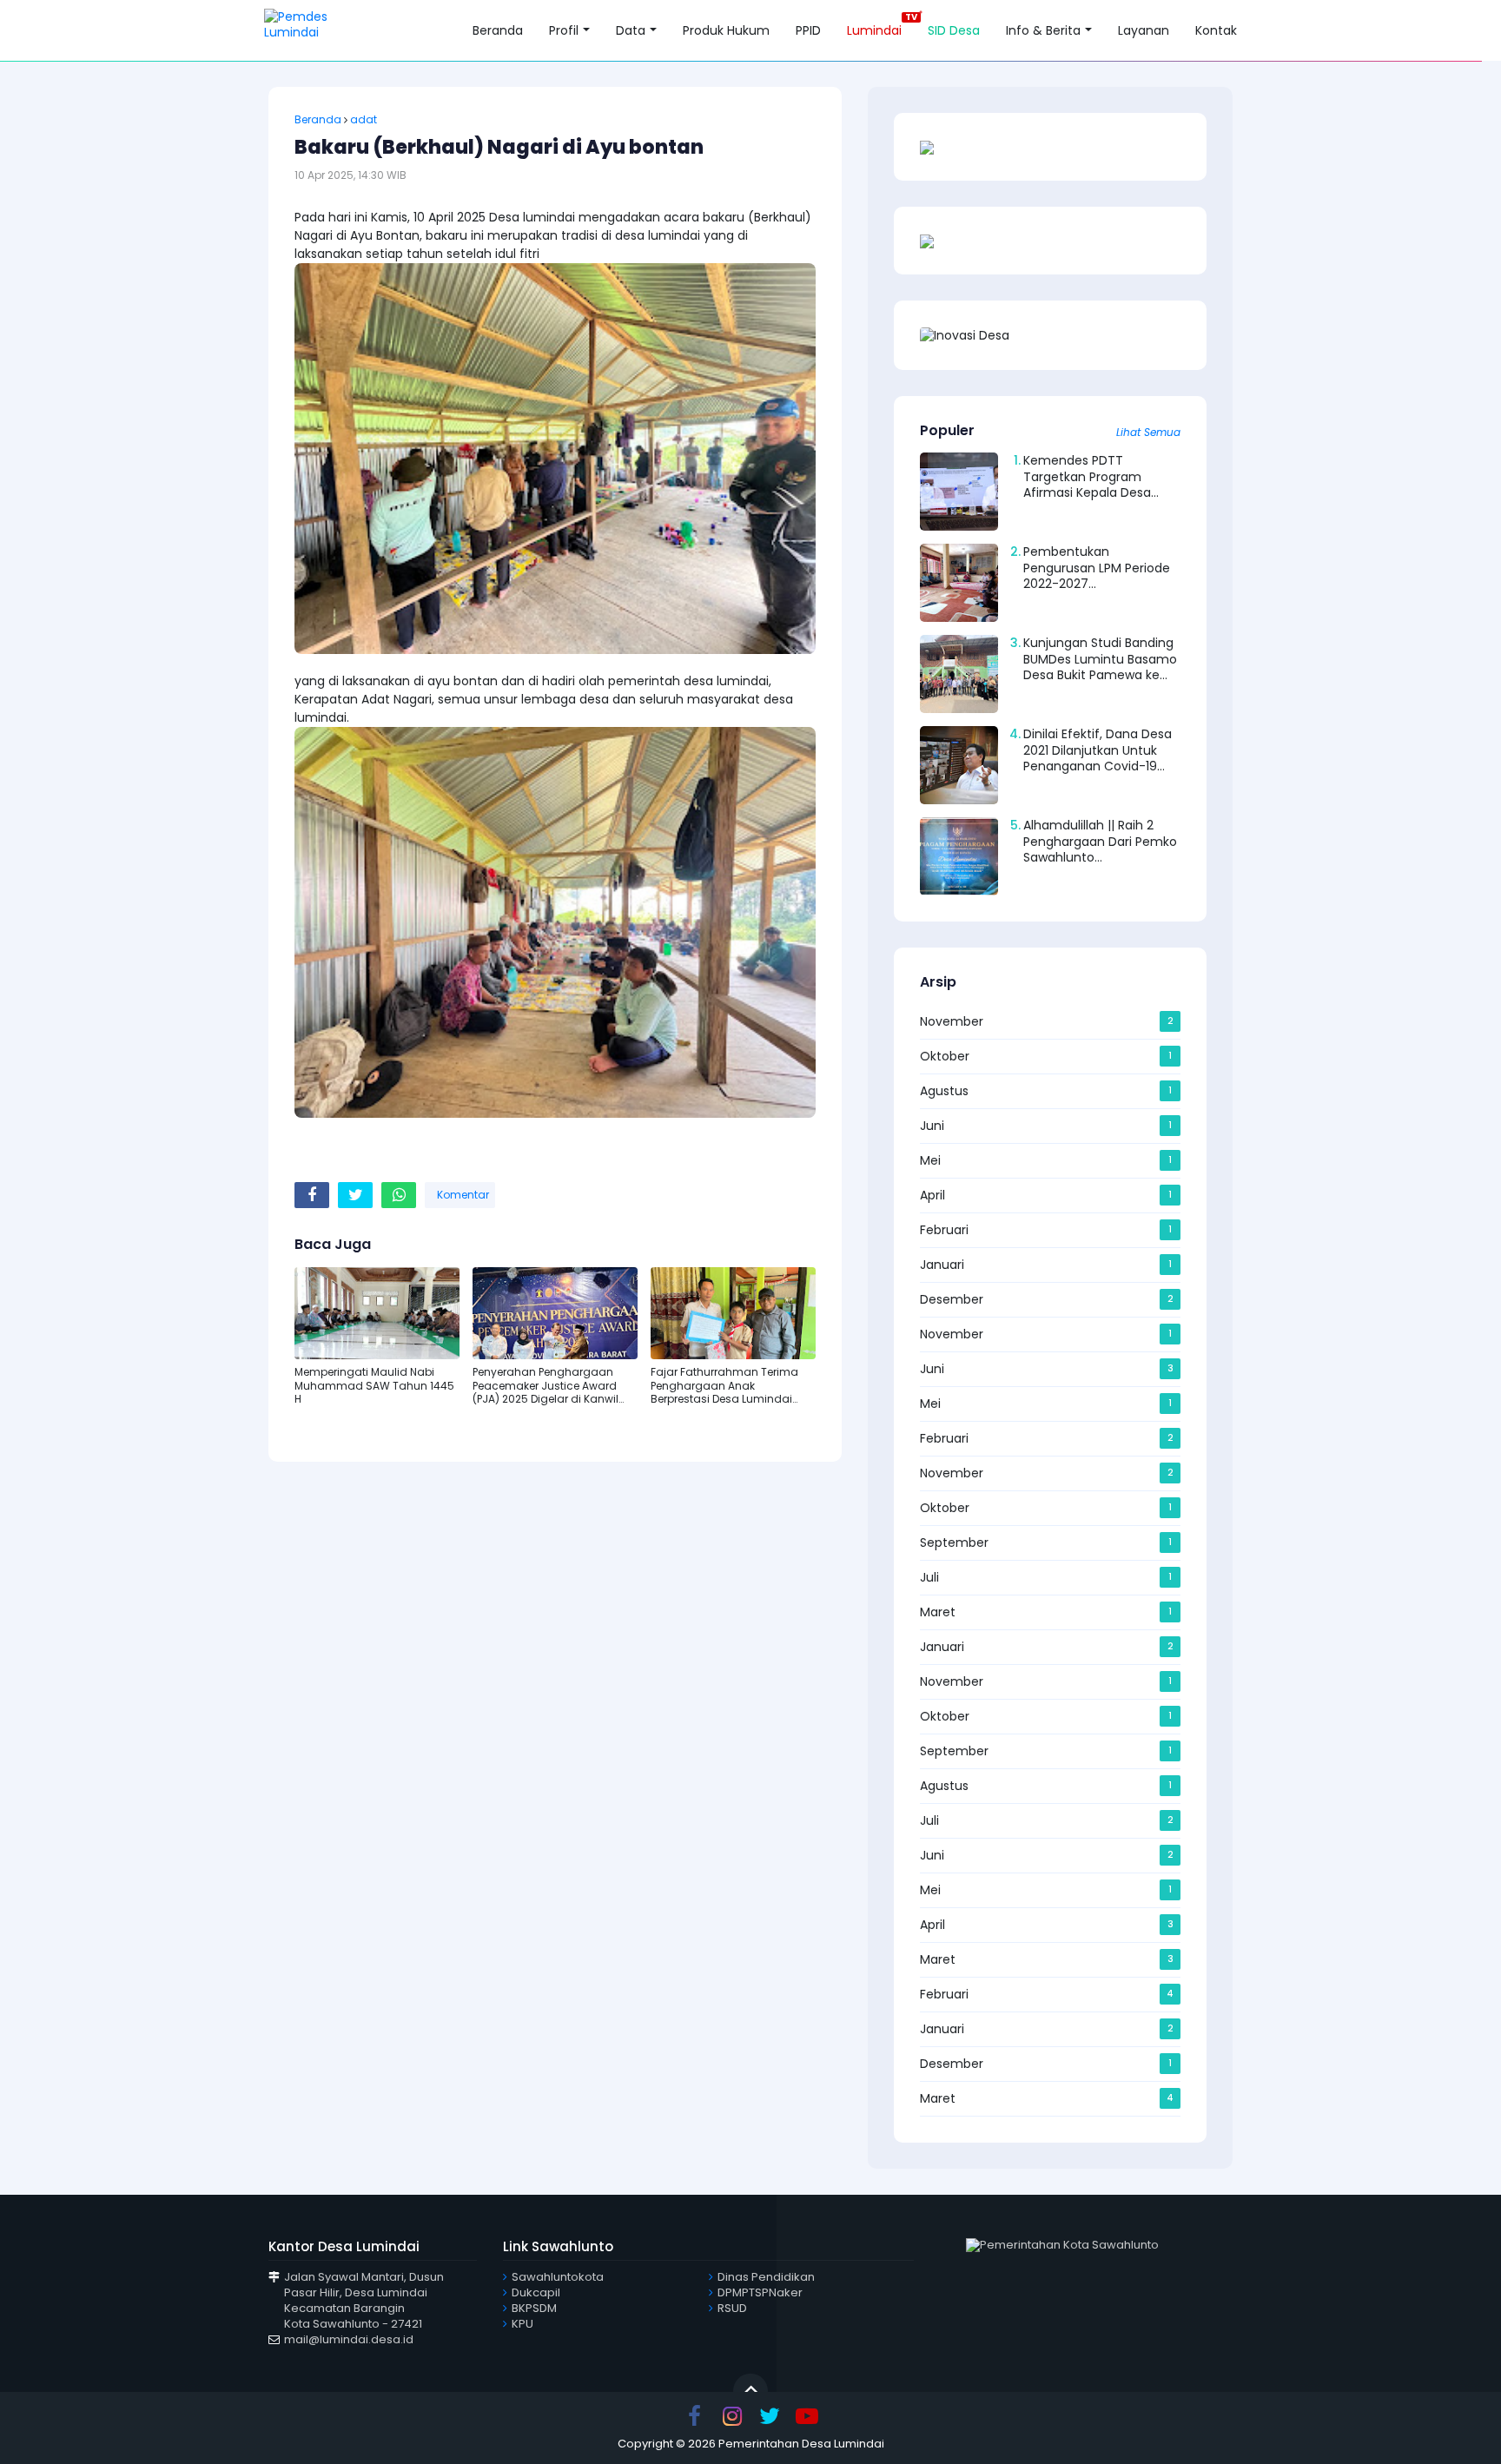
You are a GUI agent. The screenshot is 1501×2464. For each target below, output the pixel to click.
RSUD (732, 2308)
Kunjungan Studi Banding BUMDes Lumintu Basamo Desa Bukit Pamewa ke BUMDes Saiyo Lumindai (1100, 667)
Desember (952, 1299)
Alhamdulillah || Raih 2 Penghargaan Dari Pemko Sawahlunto (1100, 841)
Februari (944, 1230)
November (952, 1021)
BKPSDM (534, 2308)
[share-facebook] (312, 1195)
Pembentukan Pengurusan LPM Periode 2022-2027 (1097, 567)
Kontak (1216, 30)
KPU (522, 2324)
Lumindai (874, 25)
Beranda (498, 30)
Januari (942, 1265)
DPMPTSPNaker (760, 2292)
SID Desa (954, 30)
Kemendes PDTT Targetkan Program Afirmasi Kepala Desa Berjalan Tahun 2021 (1087, 484)
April (932, 1195)
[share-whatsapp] (399, 1195)
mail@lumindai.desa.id (349, 2339)
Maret (938, 1612)
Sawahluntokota (558, 2277)
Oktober (945, 1056)
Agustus (944, 1091)
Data (631, 30)
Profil (564, 30)
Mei (930, 1160)
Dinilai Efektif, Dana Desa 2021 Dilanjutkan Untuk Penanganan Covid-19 (1098, 750)
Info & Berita (1043, 30)
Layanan (1144, 30)
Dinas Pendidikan (766, 2277)
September (954, 1542)
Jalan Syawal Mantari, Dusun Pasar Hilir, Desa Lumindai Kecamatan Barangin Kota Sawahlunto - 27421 (364, 2301)
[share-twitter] (355, 1195)
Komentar (462, 1195)
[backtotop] (750, 2390)
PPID (808, 30)
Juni (932, 1126)
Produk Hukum (726, 30)
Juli (929, 1577)
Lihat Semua (1148, 433)
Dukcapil (536, 2292)
